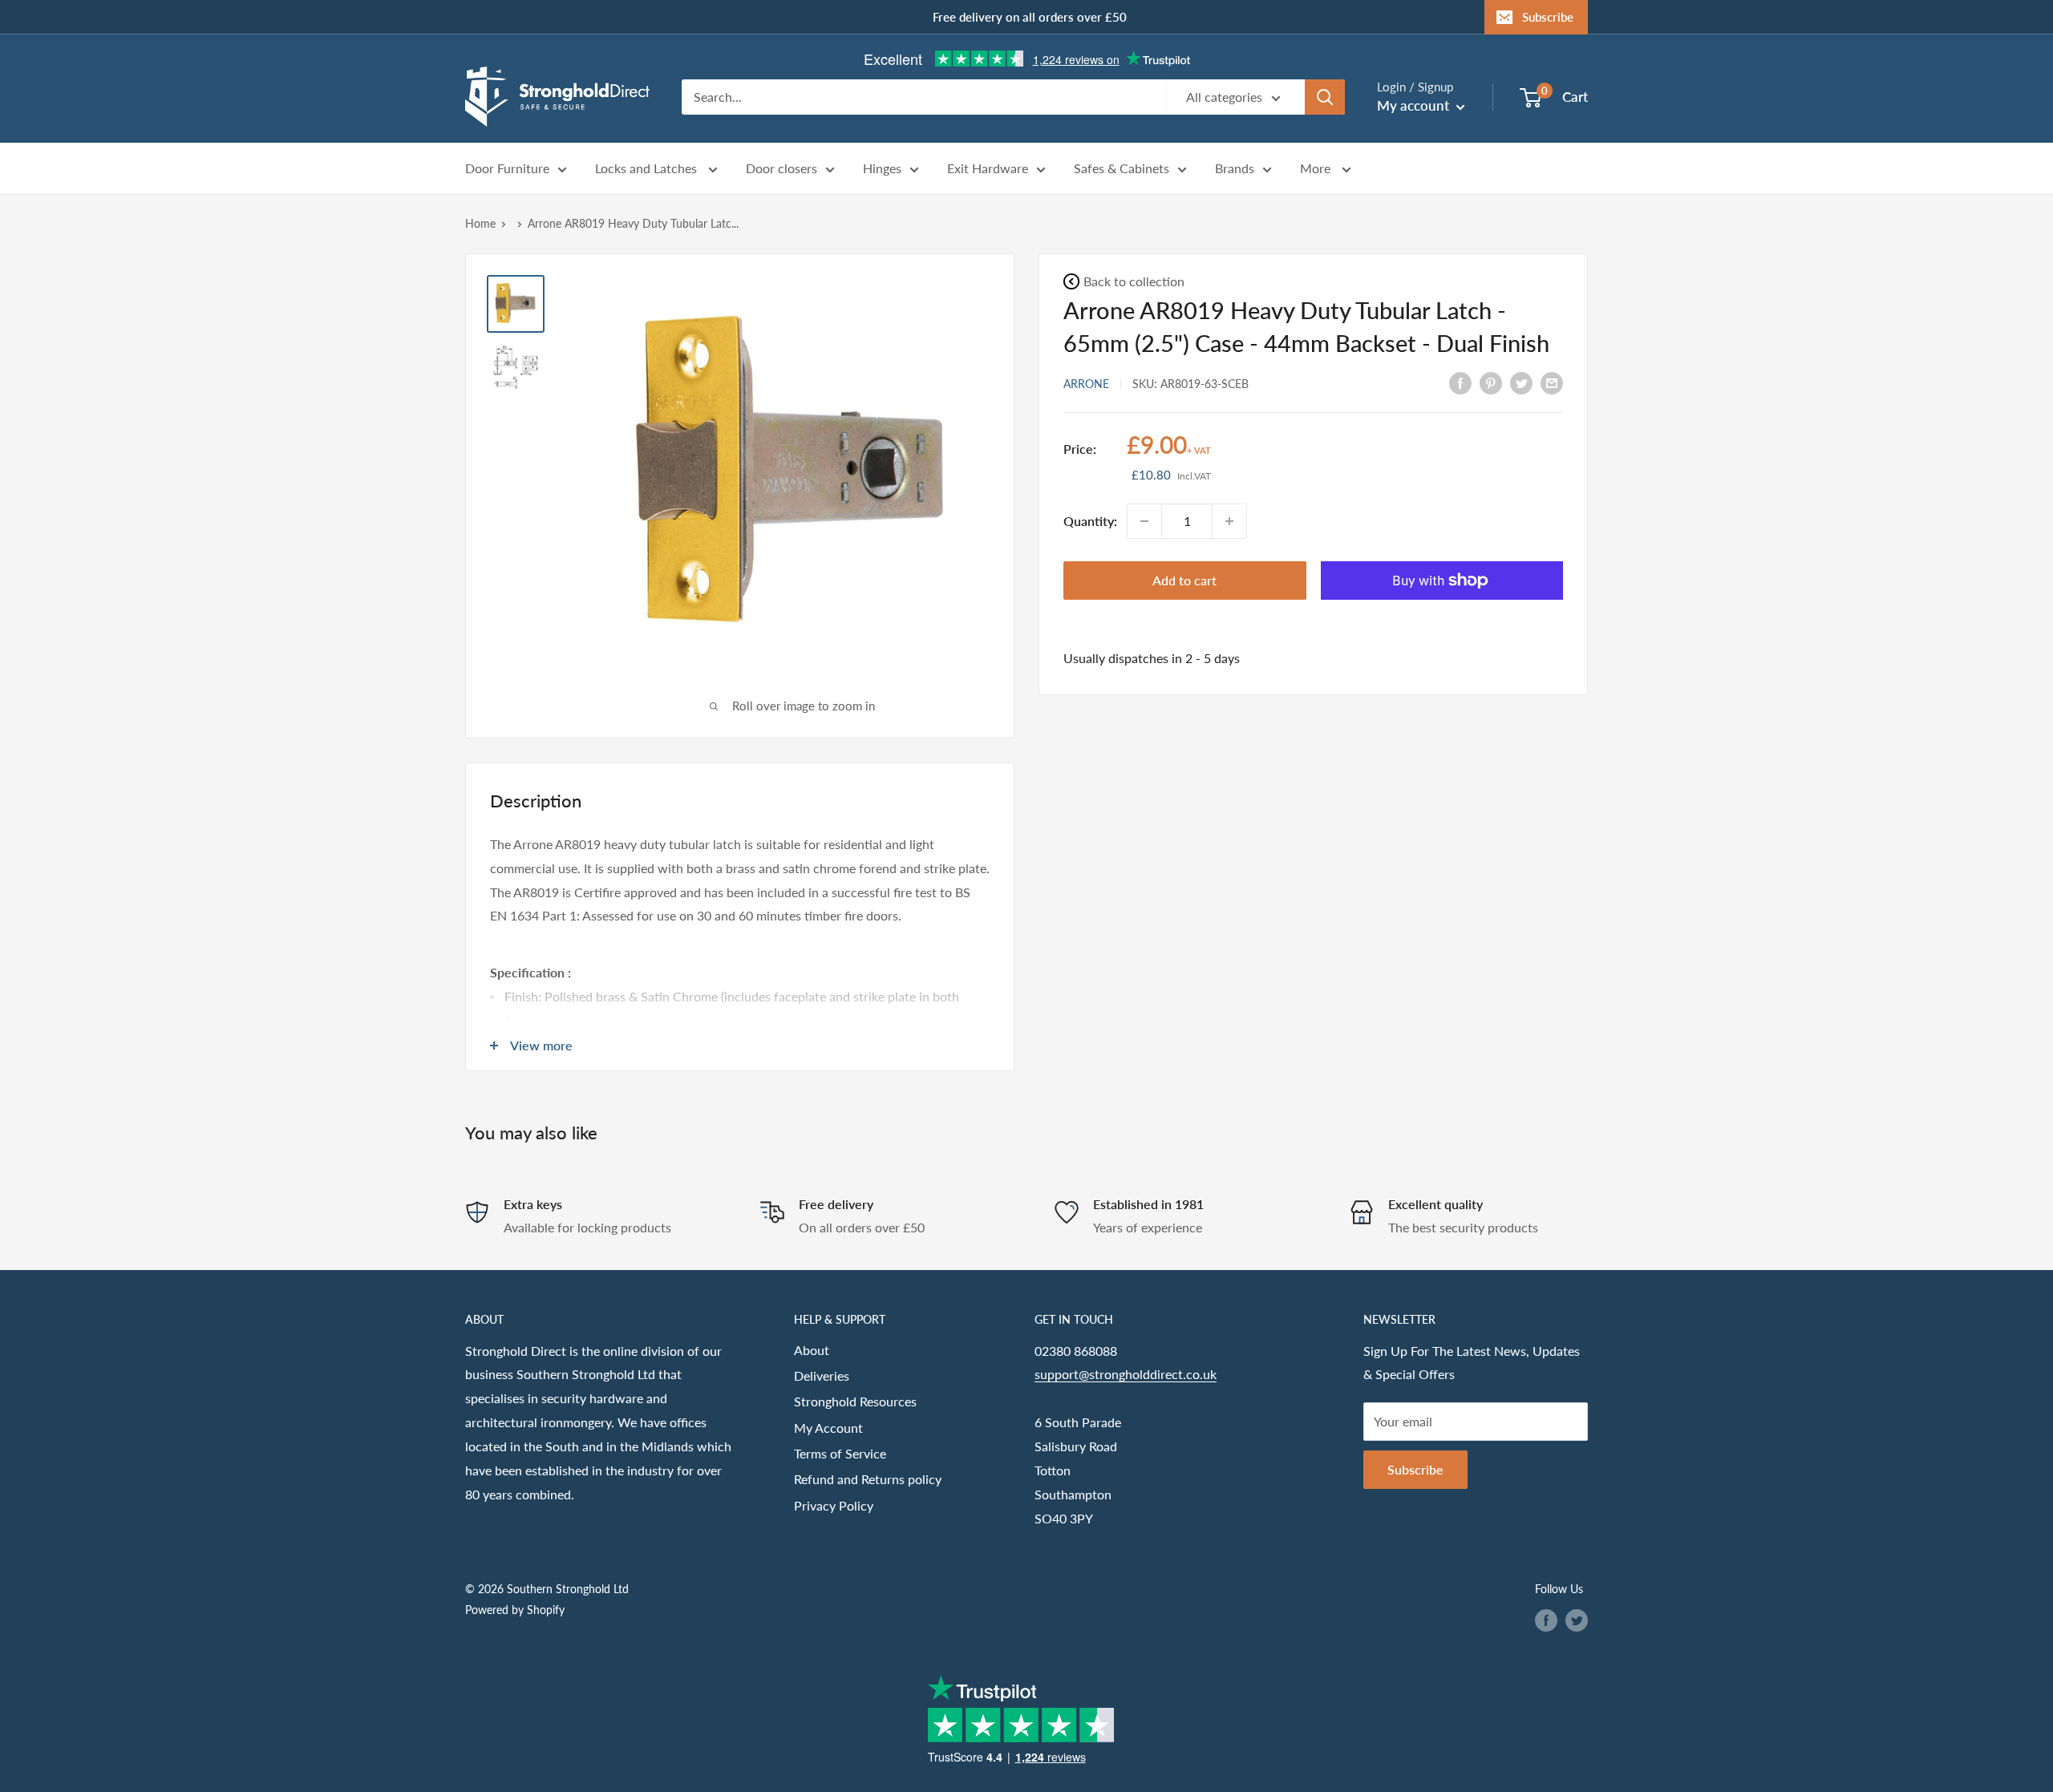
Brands (1235, 169)
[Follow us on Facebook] (1546, 1620)
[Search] (1325, 97)
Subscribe (1548, 17)
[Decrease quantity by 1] (1144, 521)
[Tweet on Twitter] (1521, 382)
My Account (828, 1428)
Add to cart (1184, 580)
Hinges (882, 169)
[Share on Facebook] (1460, 382)
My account (1415, 105)
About (812, 1350)
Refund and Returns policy (868, 1479)
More (1317, 169)
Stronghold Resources (855, 1401)
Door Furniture (507, 169)
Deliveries (822, 1375)
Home (480, 223)
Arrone (1086, 383)
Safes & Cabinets (1122, 169)
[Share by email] (1552, 382)
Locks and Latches (648, 169)
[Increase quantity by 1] (1229, 521)
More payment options (1442, 618)
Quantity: (1090, 521)
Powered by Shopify (515, 1610)
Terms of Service (840, 1453)
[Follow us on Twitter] (1577, 1620)
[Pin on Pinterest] (1491, 382)
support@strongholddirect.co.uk (1126, 1374)
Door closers (782, 169)
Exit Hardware (988, 169)
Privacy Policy (834, 1505)
